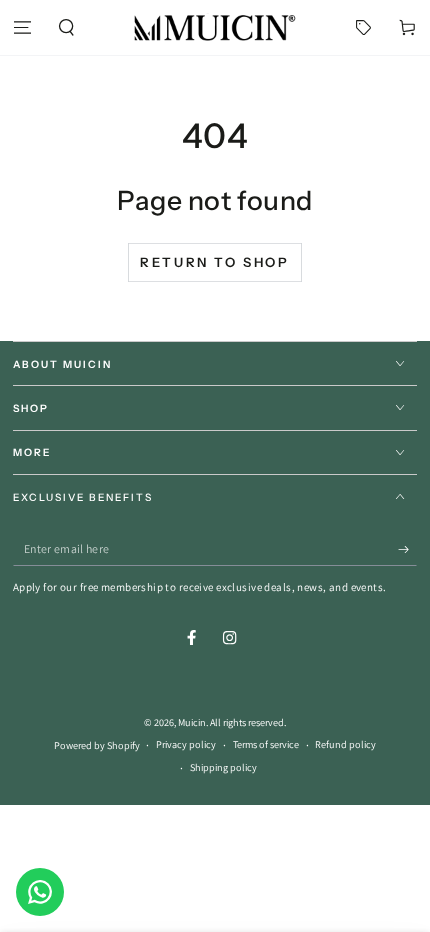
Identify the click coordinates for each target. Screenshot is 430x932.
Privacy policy (186, 744)
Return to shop (214, 262)
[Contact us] (40, 892)
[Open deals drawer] (364, 27)
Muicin (192, 722)
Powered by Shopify (97, 745)
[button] (66, 27)
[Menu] (22, 27)
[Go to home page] (215, 28)
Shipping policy (223, 767)
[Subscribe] (408, 549)
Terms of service (266, 744)
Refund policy (345, 744)
